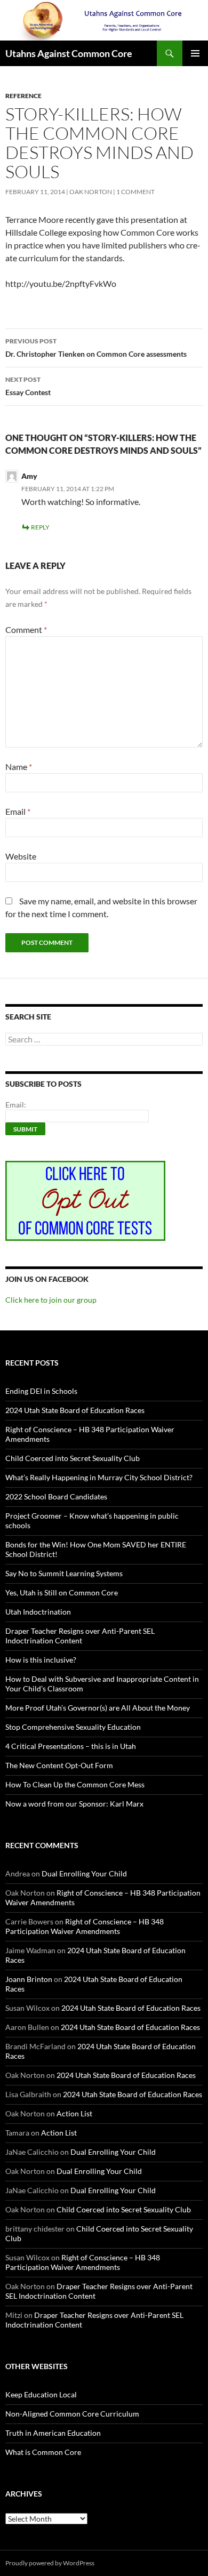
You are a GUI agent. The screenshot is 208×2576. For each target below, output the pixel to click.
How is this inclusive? (41, 1660)
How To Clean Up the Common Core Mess (75, 1784)
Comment (26, 629)
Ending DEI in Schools (41, 1391)
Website (21, 856)
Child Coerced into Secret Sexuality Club (73, 1458)
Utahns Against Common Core (69, 53)
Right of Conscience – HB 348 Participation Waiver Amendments (85, 1926)
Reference (23, 96)
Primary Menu (195, 53)
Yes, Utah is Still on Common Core (62, 1592)
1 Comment (135, 192)
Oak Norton (91, 192)
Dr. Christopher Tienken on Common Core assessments (96, 348)
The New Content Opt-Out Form (59, 1765)
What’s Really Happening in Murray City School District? (99, 1477)
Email (18, 811)
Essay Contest (28, 386)
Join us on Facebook (47, 1279)
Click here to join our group (51, 1300)
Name (19, 767)
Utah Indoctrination (38, 1612)
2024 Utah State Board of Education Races (75, 1410)
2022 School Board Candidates (56, 1496)
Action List (74, 2113)
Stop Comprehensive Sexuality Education (73, 1727)
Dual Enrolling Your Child (84, 1873)
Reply (40, 527)
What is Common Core (43, 2452)
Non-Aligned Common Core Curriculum (72, 2414)
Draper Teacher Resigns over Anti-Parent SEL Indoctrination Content (80, 1636)
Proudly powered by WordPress (50, 2563)
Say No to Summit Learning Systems (64, 1573)
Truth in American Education (53, 2433)
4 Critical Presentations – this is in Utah (71, 1746)
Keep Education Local (41, 2394)
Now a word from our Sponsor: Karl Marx (74, 1804)
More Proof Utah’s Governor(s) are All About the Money (98, 1708)
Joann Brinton (29, 1979)
